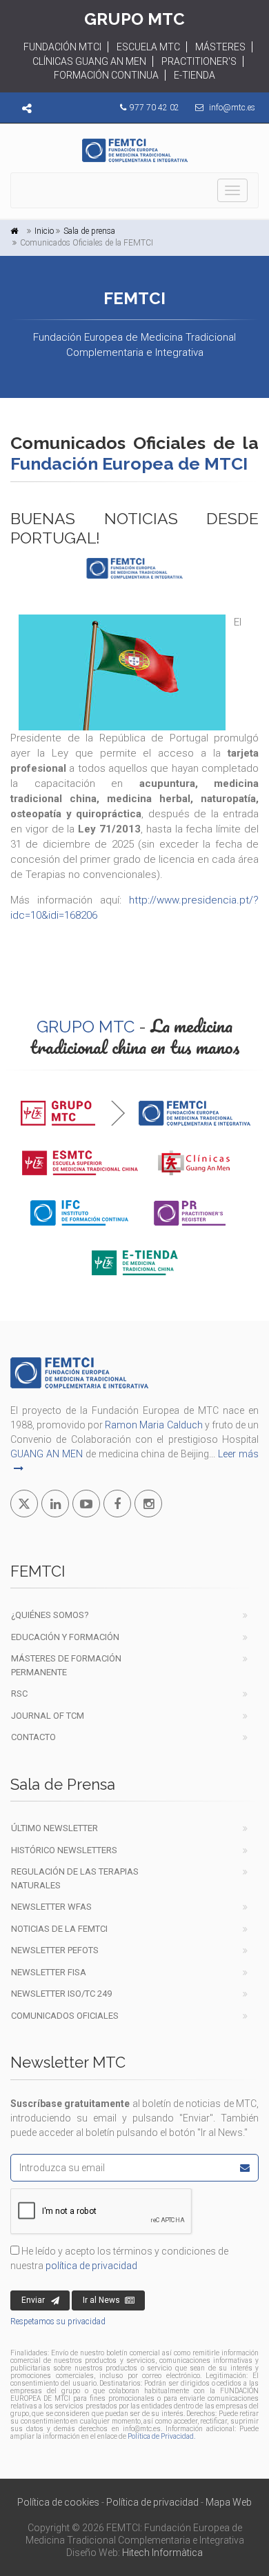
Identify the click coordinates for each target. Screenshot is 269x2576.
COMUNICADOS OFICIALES (65, 2016)
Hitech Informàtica (162, 2553)
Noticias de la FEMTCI (59, 1929)
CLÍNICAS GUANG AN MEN (89, 61)
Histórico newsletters (64, 1850)
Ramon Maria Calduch (153, 1425)
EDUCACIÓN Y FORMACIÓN (65, 1637)
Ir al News (101, 2300)
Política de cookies (58, 2502)
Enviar (33, 2300)
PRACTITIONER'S (199, 61)
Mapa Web (229, 2502)
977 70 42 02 (155, 108)
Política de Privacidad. (161, 2436)
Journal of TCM (48, 1716)
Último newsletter (54, 1828)
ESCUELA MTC (148, 47)
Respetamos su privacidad (58, 2322)
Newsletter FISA (49, 1972)
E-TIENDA (195, 75)
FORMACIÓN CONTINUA (106, 75)
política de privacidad (91, 2266)
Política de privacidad (152, 2502)
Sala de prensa (89, 231)
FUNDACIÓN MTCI (62, 47)
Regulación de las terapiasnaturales (75, 1878)
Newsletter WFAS (51, 1907)
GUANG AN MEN (47, 1454)
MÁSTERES (220, 47)
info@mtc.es (232, 108)
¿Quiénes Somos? (50, 1615)
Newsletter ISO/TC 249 (61, 1994)
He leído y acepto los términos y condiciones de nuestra (119, 2258)
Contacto (33, 1737)
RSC (19, 1694)
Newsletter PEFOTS (55, 1950)
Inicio (44, 231)
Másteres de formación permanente (66, 1665)
